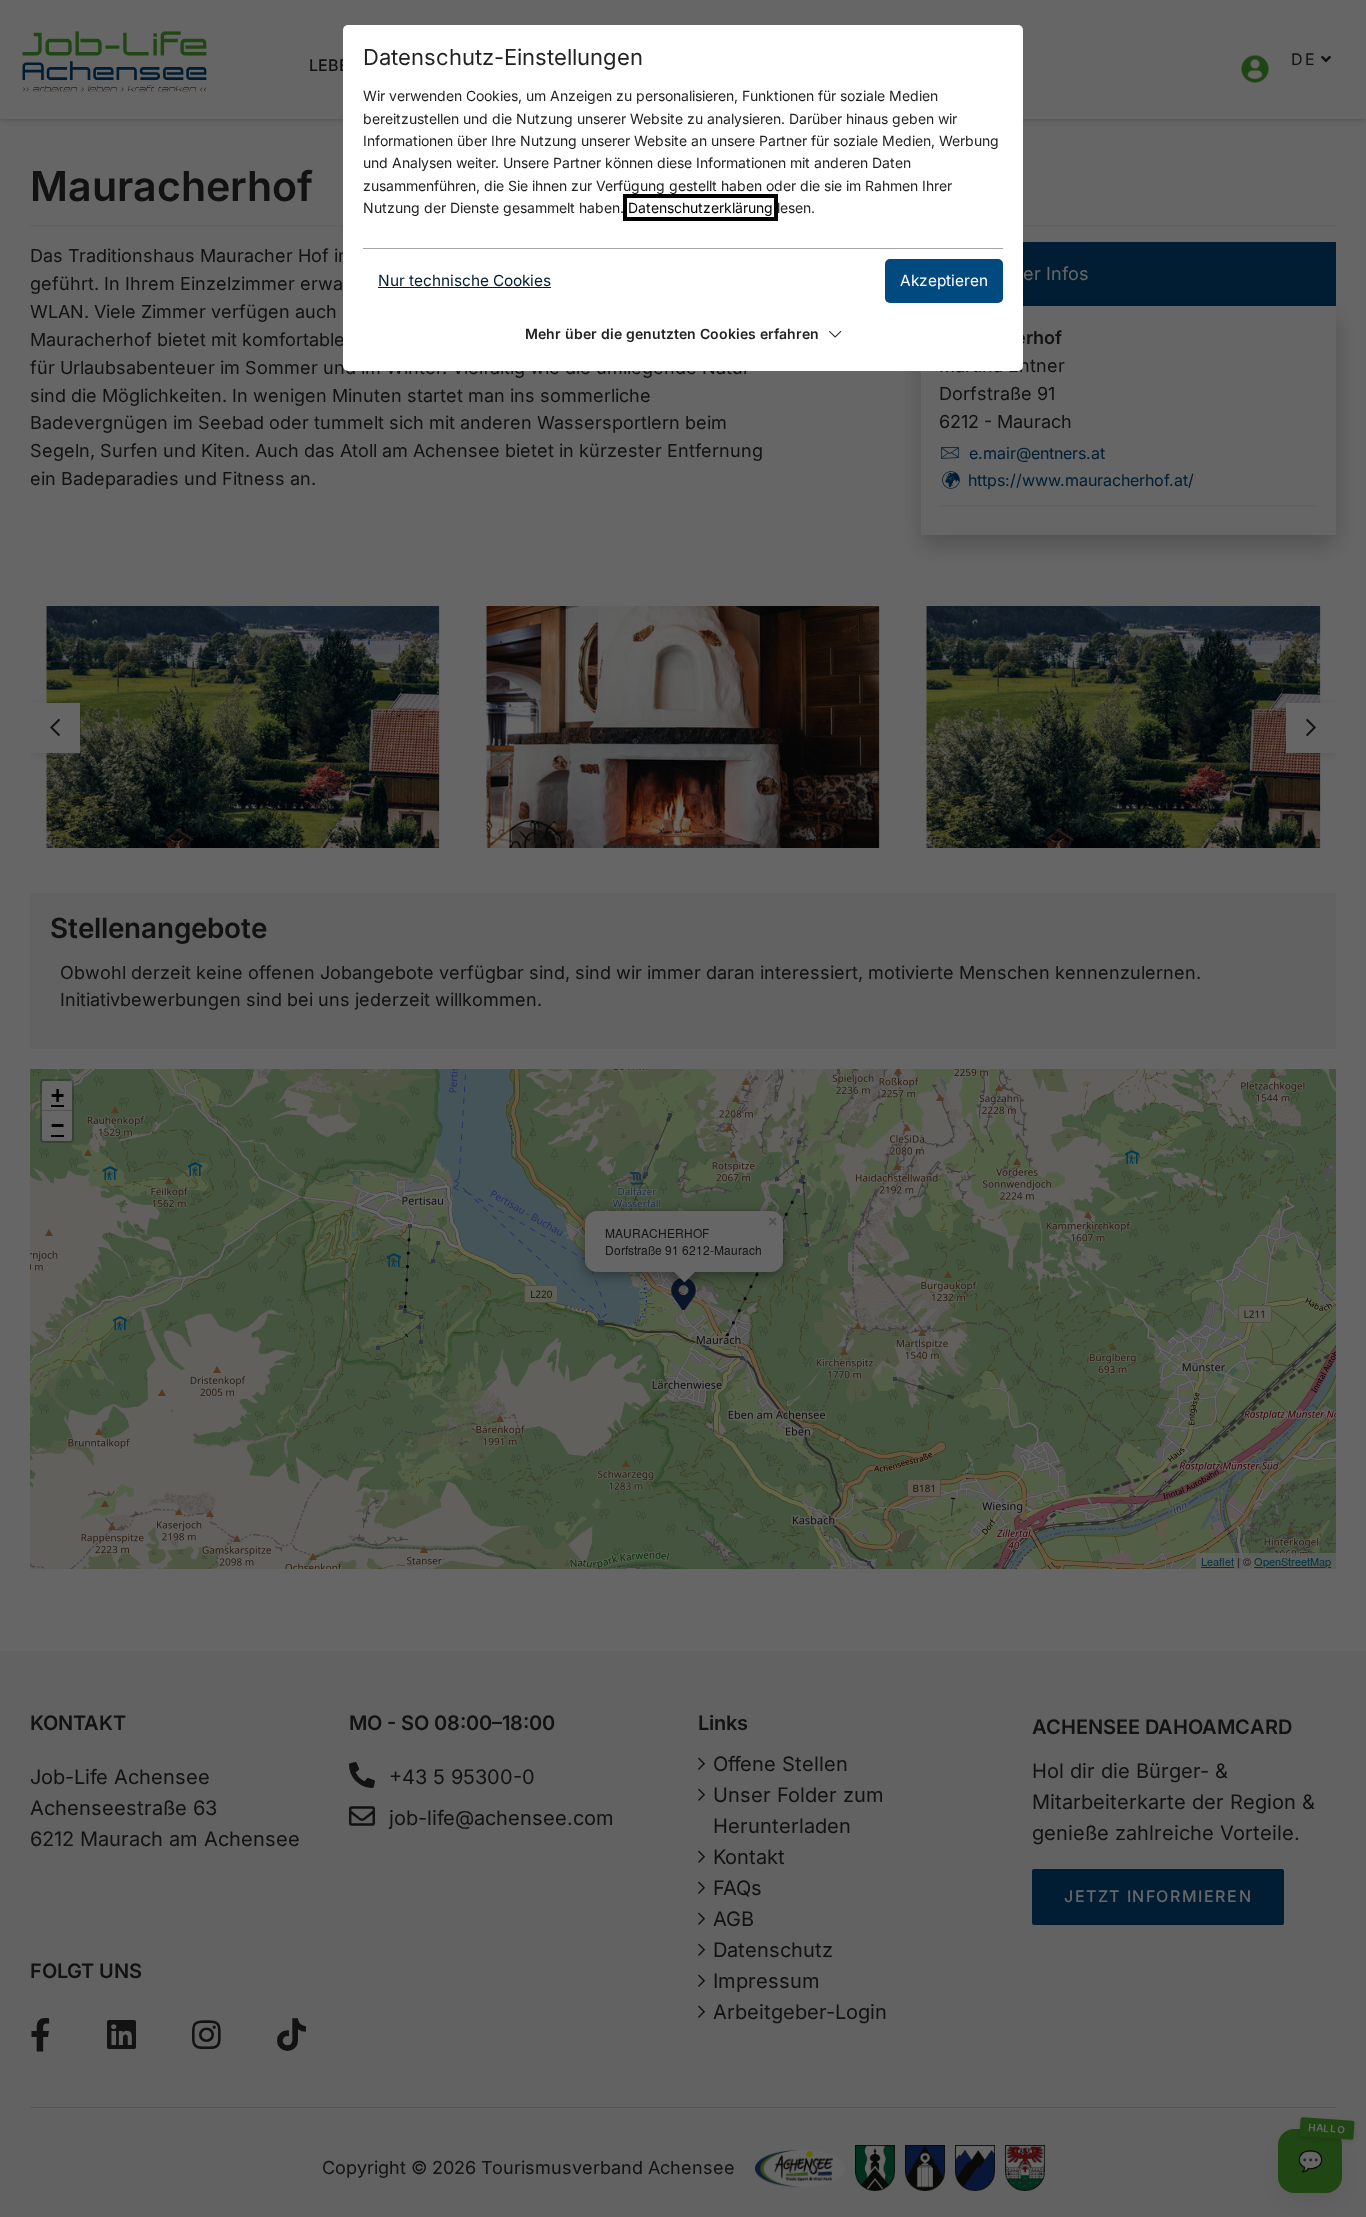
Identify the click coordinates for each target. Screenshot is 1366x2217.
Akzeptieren (944, 280)
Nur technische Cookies (464, 280)
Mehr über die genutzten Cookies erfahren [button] (672, 333)
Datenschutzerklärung (700, 207)
